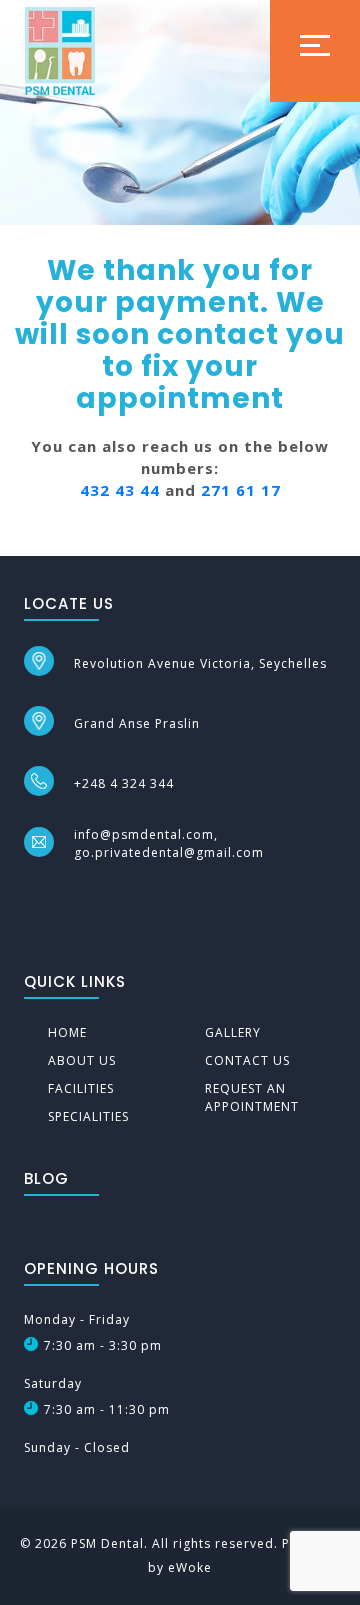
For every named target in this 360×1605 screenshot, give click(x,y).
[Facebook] (32, 897)
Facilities (81, 1088)
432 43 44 (120, 490)
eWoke (190, 1567)
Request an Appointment (252, 1097)
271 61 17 (241, 490)
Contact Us (247, 1060)
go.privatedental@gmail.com (169, 852)
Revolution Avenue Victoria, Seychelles (200, 663)
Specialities (88, 1116)
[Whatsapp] (104, 897)
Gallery (233, 1032)
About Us (82, 1060)
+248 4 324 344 (124, 783)
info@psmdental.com (144, 834)
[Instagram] (68, 897)
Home (67, 1032)
